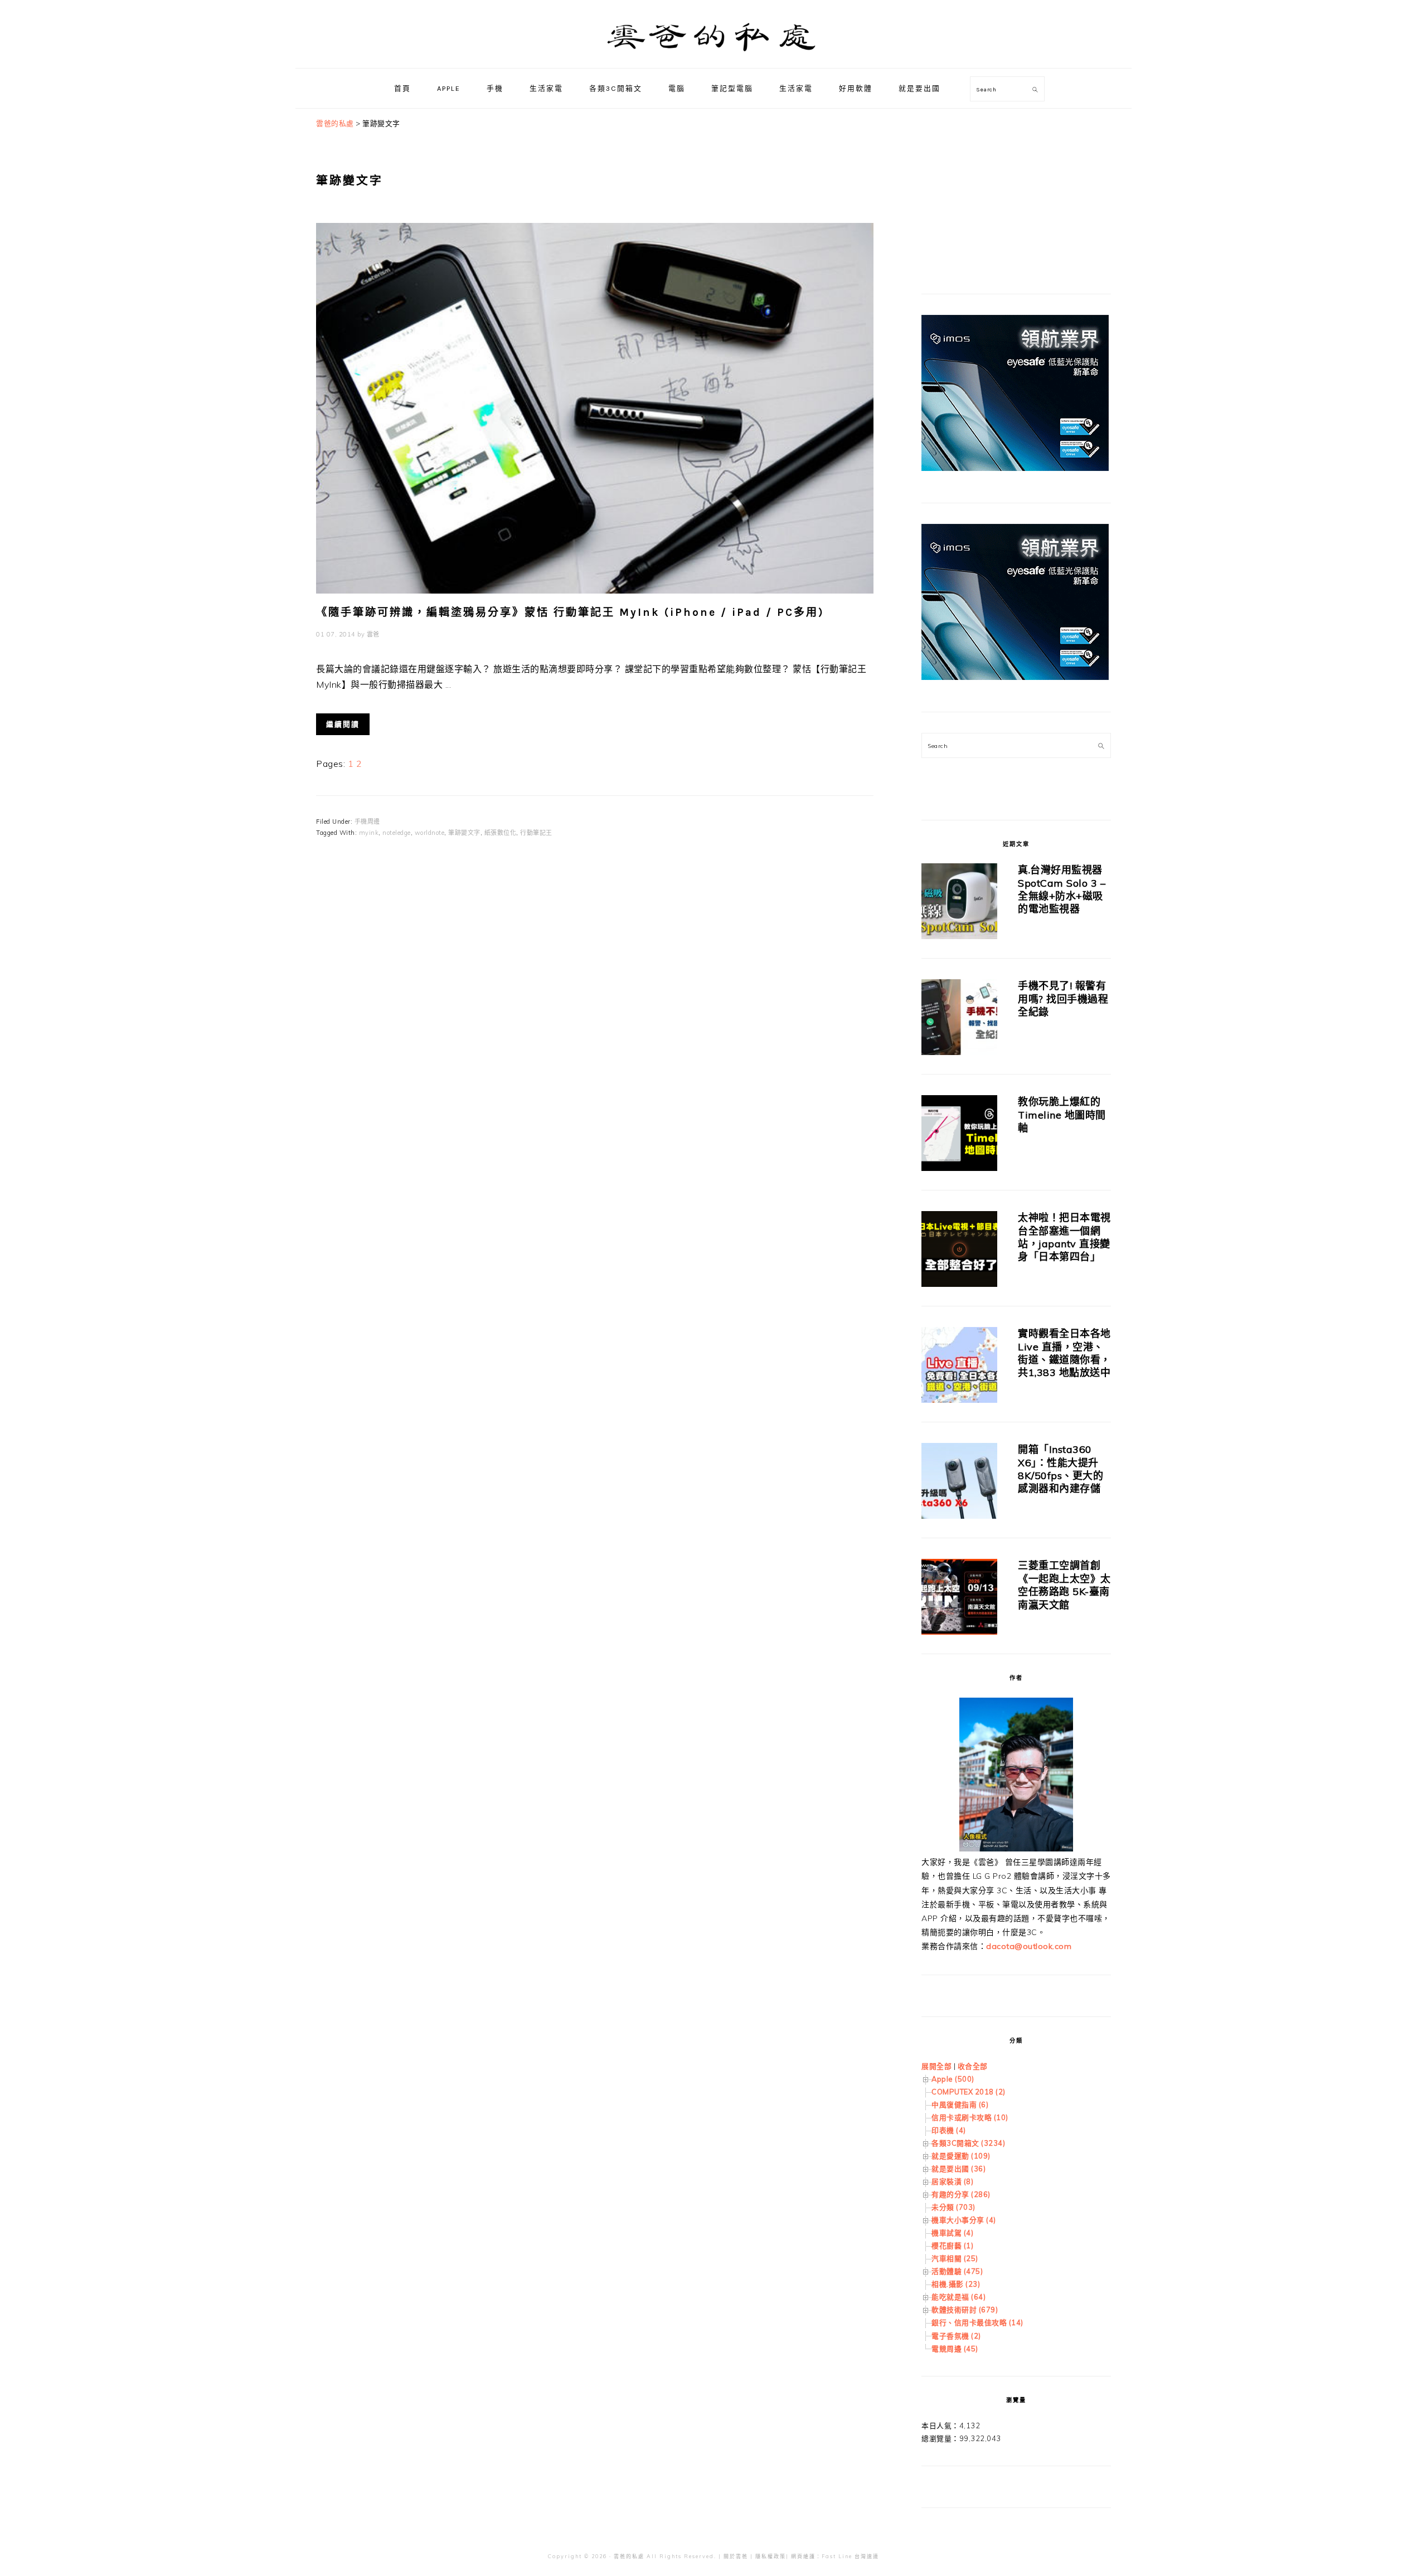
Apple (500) (953, 2079)
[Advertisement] (1005, 187)
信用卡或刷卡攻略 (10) (970, 2117)
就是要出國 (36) (958, 2169)
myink (369, 833)
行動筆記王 (536, 833)
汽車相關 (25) (955, 2258)
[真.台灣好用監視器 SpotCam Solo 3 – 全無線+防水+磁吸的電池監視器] (959, 903)
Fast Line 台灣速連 (850, 2556)
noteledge (397, 833)
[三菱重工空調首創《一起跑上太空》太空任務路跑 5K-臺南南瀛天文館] (959, 1599)
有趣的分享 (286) (961, 2194)
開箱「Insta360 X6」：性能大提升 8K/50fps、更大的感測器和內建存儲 (1060, 1469)
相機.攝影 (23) (956, 2284)
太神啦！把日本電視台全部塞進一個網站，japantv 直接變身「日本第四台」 (1064, 1237)
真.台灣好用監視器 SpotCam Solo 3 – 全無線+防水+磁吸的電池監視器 (1062, 889)
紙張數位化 (501, 833)
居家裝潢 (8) (952, 2181)
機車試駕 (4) (952, 2233)
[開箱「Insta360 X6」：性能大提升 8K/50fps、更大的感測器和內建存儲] (959, 1483)
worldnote (430, 833)
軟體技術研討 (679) (965, 2310)
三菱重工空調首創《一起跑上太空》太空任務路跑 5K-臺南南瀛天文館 (1064, 1585)
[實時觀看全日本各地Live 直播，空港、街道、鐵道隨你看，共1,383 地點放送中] (959, 1367)
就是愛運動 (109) (961, 2156)
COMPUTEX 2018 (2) (969, 2092)
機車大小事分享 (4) (964, 2220)
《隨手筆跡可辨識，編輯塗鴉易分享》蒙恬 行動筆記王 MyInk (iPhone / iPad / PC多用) (570, 612)
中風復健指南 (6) (960, 2104)
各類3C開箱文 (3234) (968, 2143)
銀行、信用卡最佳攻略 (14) (977, 2322)
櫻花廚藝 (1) (952, 2246)
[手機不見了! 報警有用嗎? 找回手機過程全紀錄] (959, 1019)
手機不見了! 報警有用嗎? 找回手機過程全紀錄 (1063, 999)
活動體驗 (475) (957, 2271)
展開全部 (936, 2066)
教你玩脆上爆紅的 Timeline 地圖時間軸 (1062, 1115)
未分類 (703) (953, 2207)
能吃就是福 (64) (958, 2297)
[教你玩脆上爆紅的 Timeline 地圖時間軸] (959, 1135)
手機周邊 (367, 822)
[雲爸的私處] (713, 56)
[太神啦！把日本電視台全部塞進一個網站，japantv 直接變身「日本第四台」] (959, 1251)
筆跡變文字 (464, 833)
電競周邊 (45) (955, 2349)
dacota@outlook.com (1029, 1946)
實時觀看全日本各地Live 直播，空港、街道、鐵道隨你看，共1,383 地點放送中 (1064, 1353)
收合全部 (973, 2066)
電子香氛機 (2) (956, 2336)
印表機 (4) (949, 2130)
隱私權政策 (771, 2556)
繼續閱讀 (343, 724)
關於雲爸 (736, 2556)
